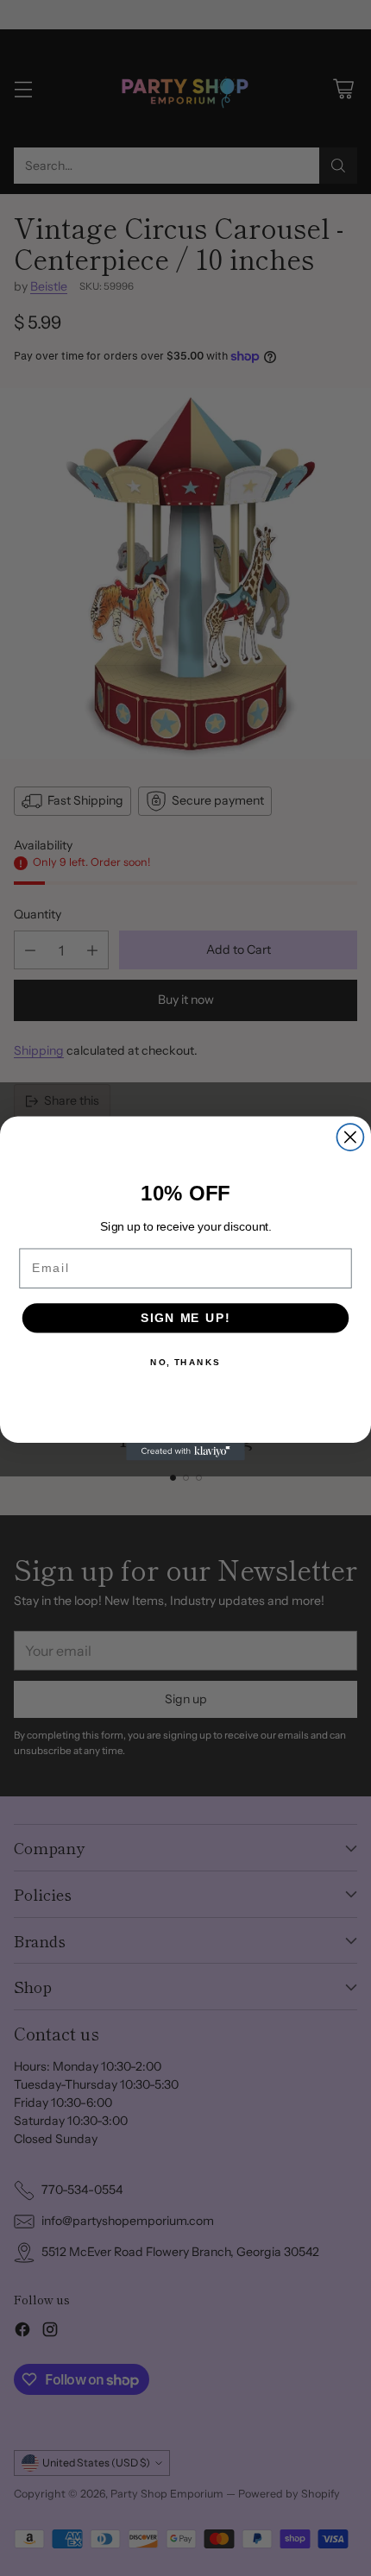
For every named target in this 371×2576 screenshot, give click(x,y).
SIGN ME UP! (185, 1317)
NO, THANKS (185, 1362)
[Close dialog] (350, 1137)
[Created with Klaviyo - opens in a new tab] (185, 1451)
